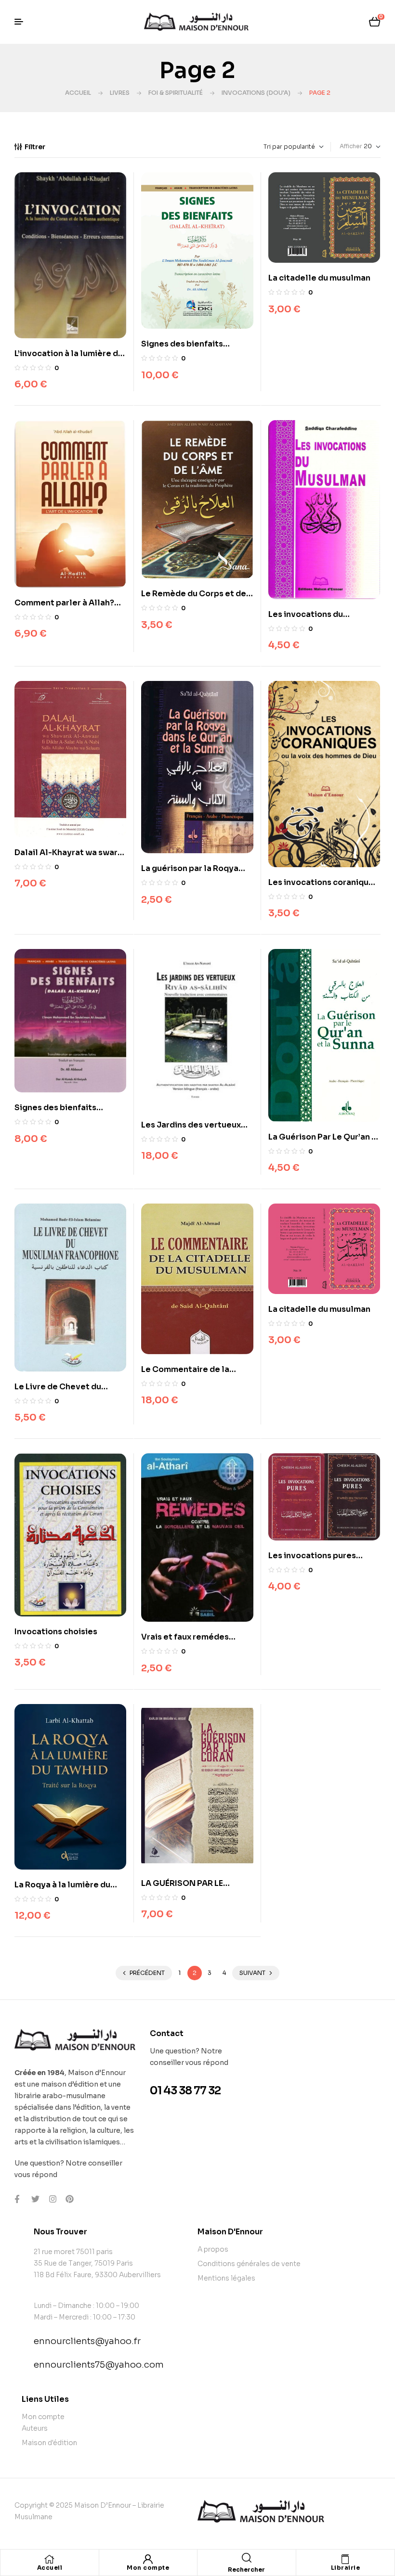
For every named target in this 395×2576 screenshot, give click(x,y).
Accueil (78, 93)
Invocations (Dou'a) (256, 93)
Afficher (351, 146)
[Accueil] (50, 2559)
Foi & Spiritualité (176, 93)
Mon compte (148, 2568)
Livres (120, 93)
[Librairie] (345, 2559)
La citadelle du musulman (319, 278)
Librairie (346, 2568)
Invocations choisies (56, 1632)
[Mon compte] (148, 2559)
